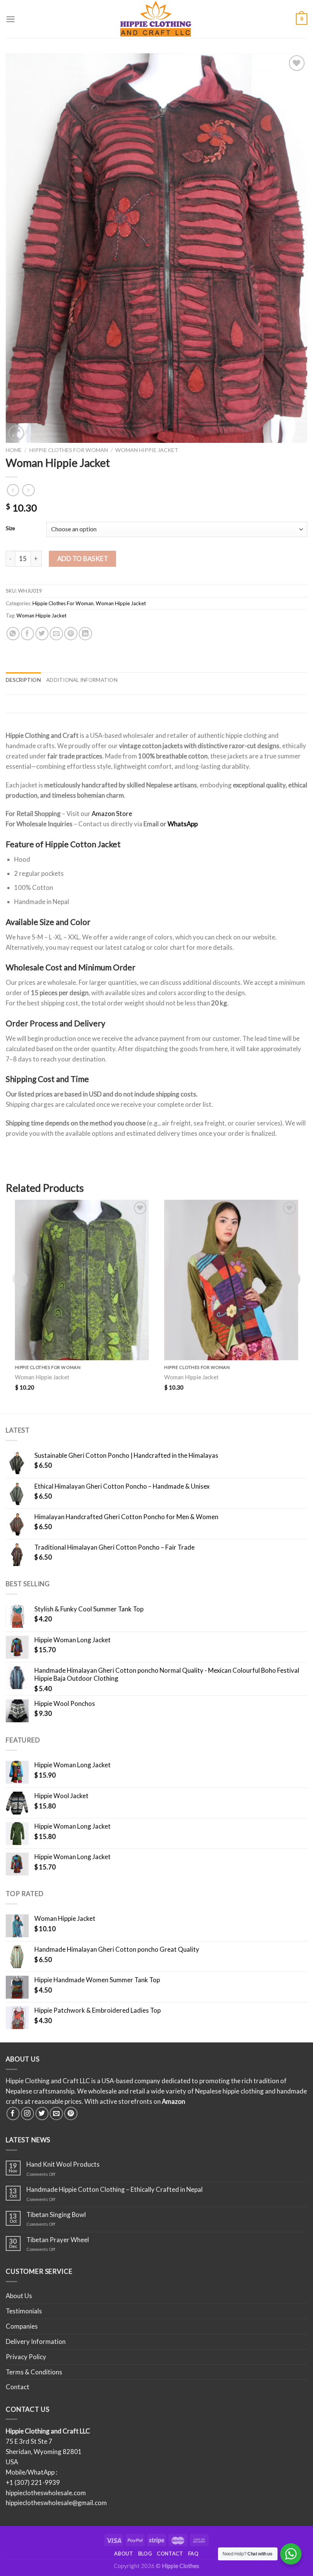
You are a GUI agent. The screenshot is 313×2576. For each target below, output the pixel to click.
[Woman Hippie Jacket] (82, 1280)
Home (14, 450)
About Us (19, 2296)
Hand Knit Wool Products (63, 2164)
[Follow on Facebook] (13, 2114)
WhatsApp (183, 824)
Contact (18, 2387)
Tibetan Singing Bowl (56, 2215)
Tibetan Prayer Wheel (58, 2240)
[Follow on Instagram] (28, 2114)
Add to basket (83, 559)
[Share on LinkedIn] (85, 634)
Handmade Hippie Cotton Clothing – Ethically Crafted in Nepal (115, 2190)
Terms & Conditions (34, 2372)
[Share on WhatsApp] (13, 634)
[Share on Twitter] (42, 634)
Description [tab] (23, 680)
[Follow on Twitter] (42, 2114)
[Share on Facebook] (28, 634)
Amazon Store (112, 814)
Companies (22, 2326)
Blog (145, 2554)
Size (10, 528)
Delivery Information (36, 2341)
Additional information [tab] (82, 680)
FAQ (194, 2554)
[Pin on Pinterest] (71, 634)
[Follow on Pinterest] (71, 2114)
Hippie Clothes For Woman (69, 450)
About (123, 2554)
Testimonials (24, 2311)
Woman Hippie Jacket (147, 450)
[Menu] (11, 19)
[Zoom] (16, 433)
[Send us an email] (56, 2114)
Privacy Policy (26, 2357)
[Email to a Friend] (56, 634)
